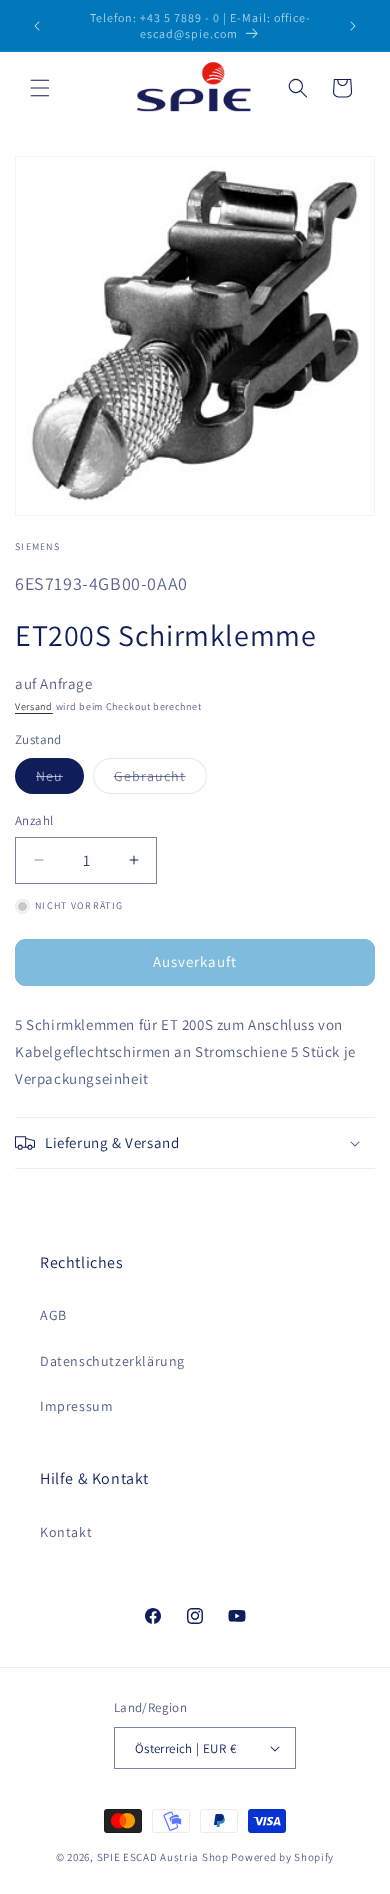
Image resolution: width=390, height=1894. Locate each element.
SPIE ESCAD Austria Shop (163, 1857)
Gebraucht (160, 780)
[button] (40, 88)
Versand (34, 706)
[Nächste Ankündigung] (353, 26)
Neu (60, 780)
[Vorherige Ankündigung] (37, 26)
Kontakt (66, 1532)
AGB (53, 1315)
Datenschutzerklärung (112, 1361)
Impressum (76, 1406)
